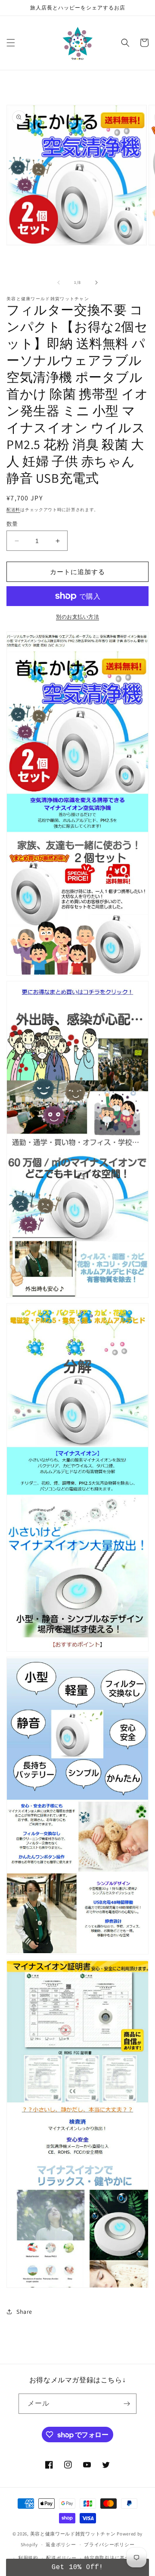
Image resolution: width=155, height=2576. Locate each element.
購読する (77, 1359)
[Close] (146, 1172)
